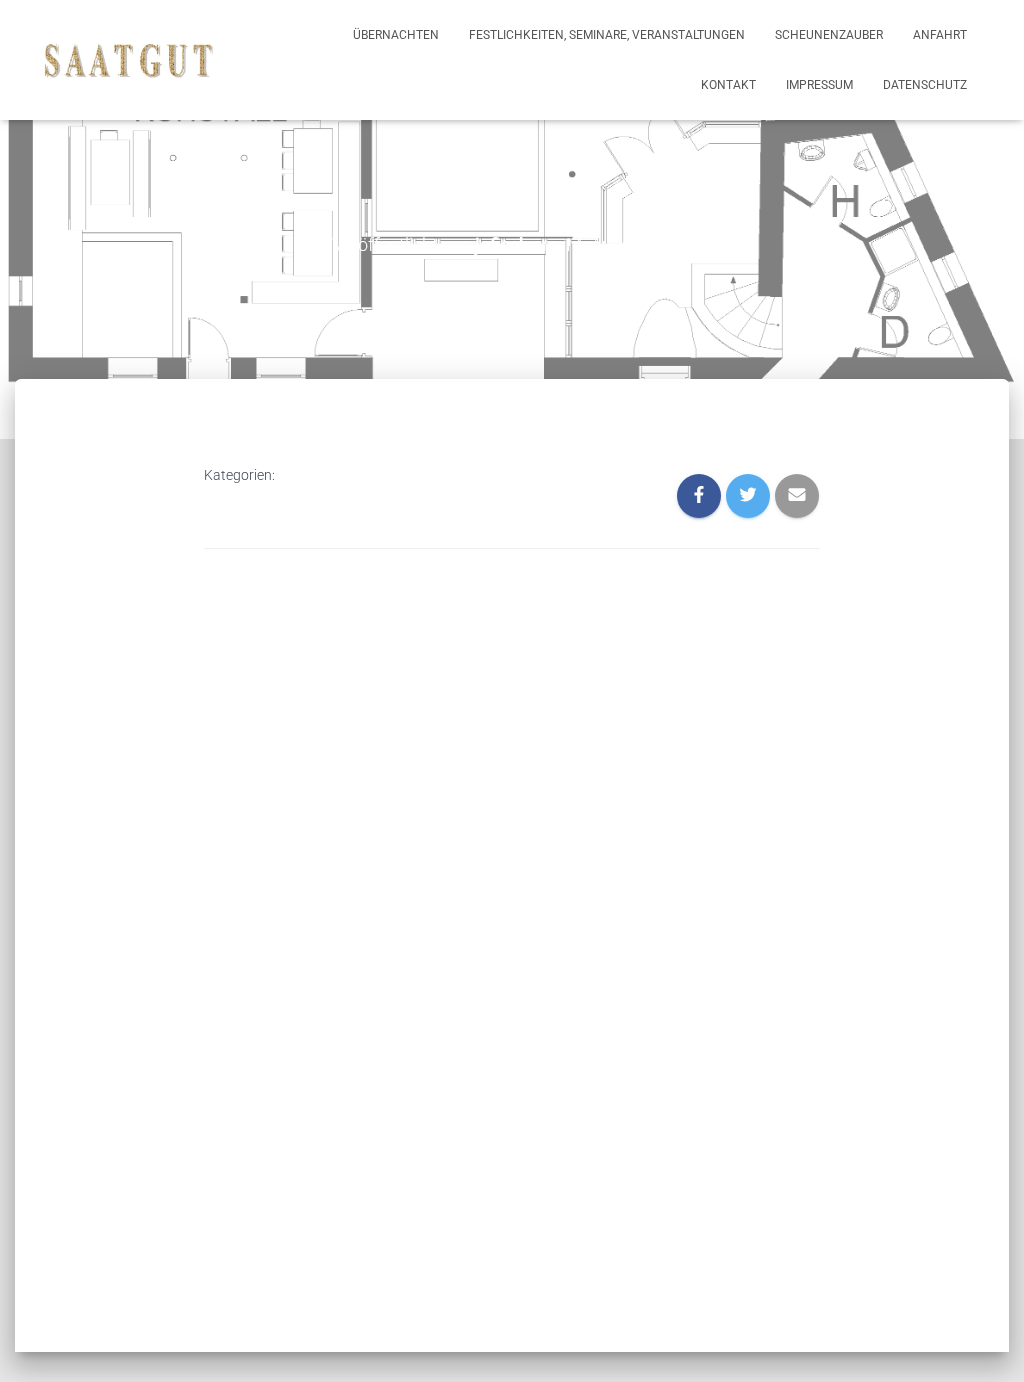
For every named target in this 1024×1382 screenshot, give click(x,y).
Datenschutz (925, 85)
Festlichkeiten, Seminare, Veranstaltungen (607, 35)
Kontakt (728, 85)
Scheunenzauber (829, 35)
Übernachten (396, 35)
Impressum (819, 85)
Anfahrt (940, 35)
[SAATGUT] (129, 60)
